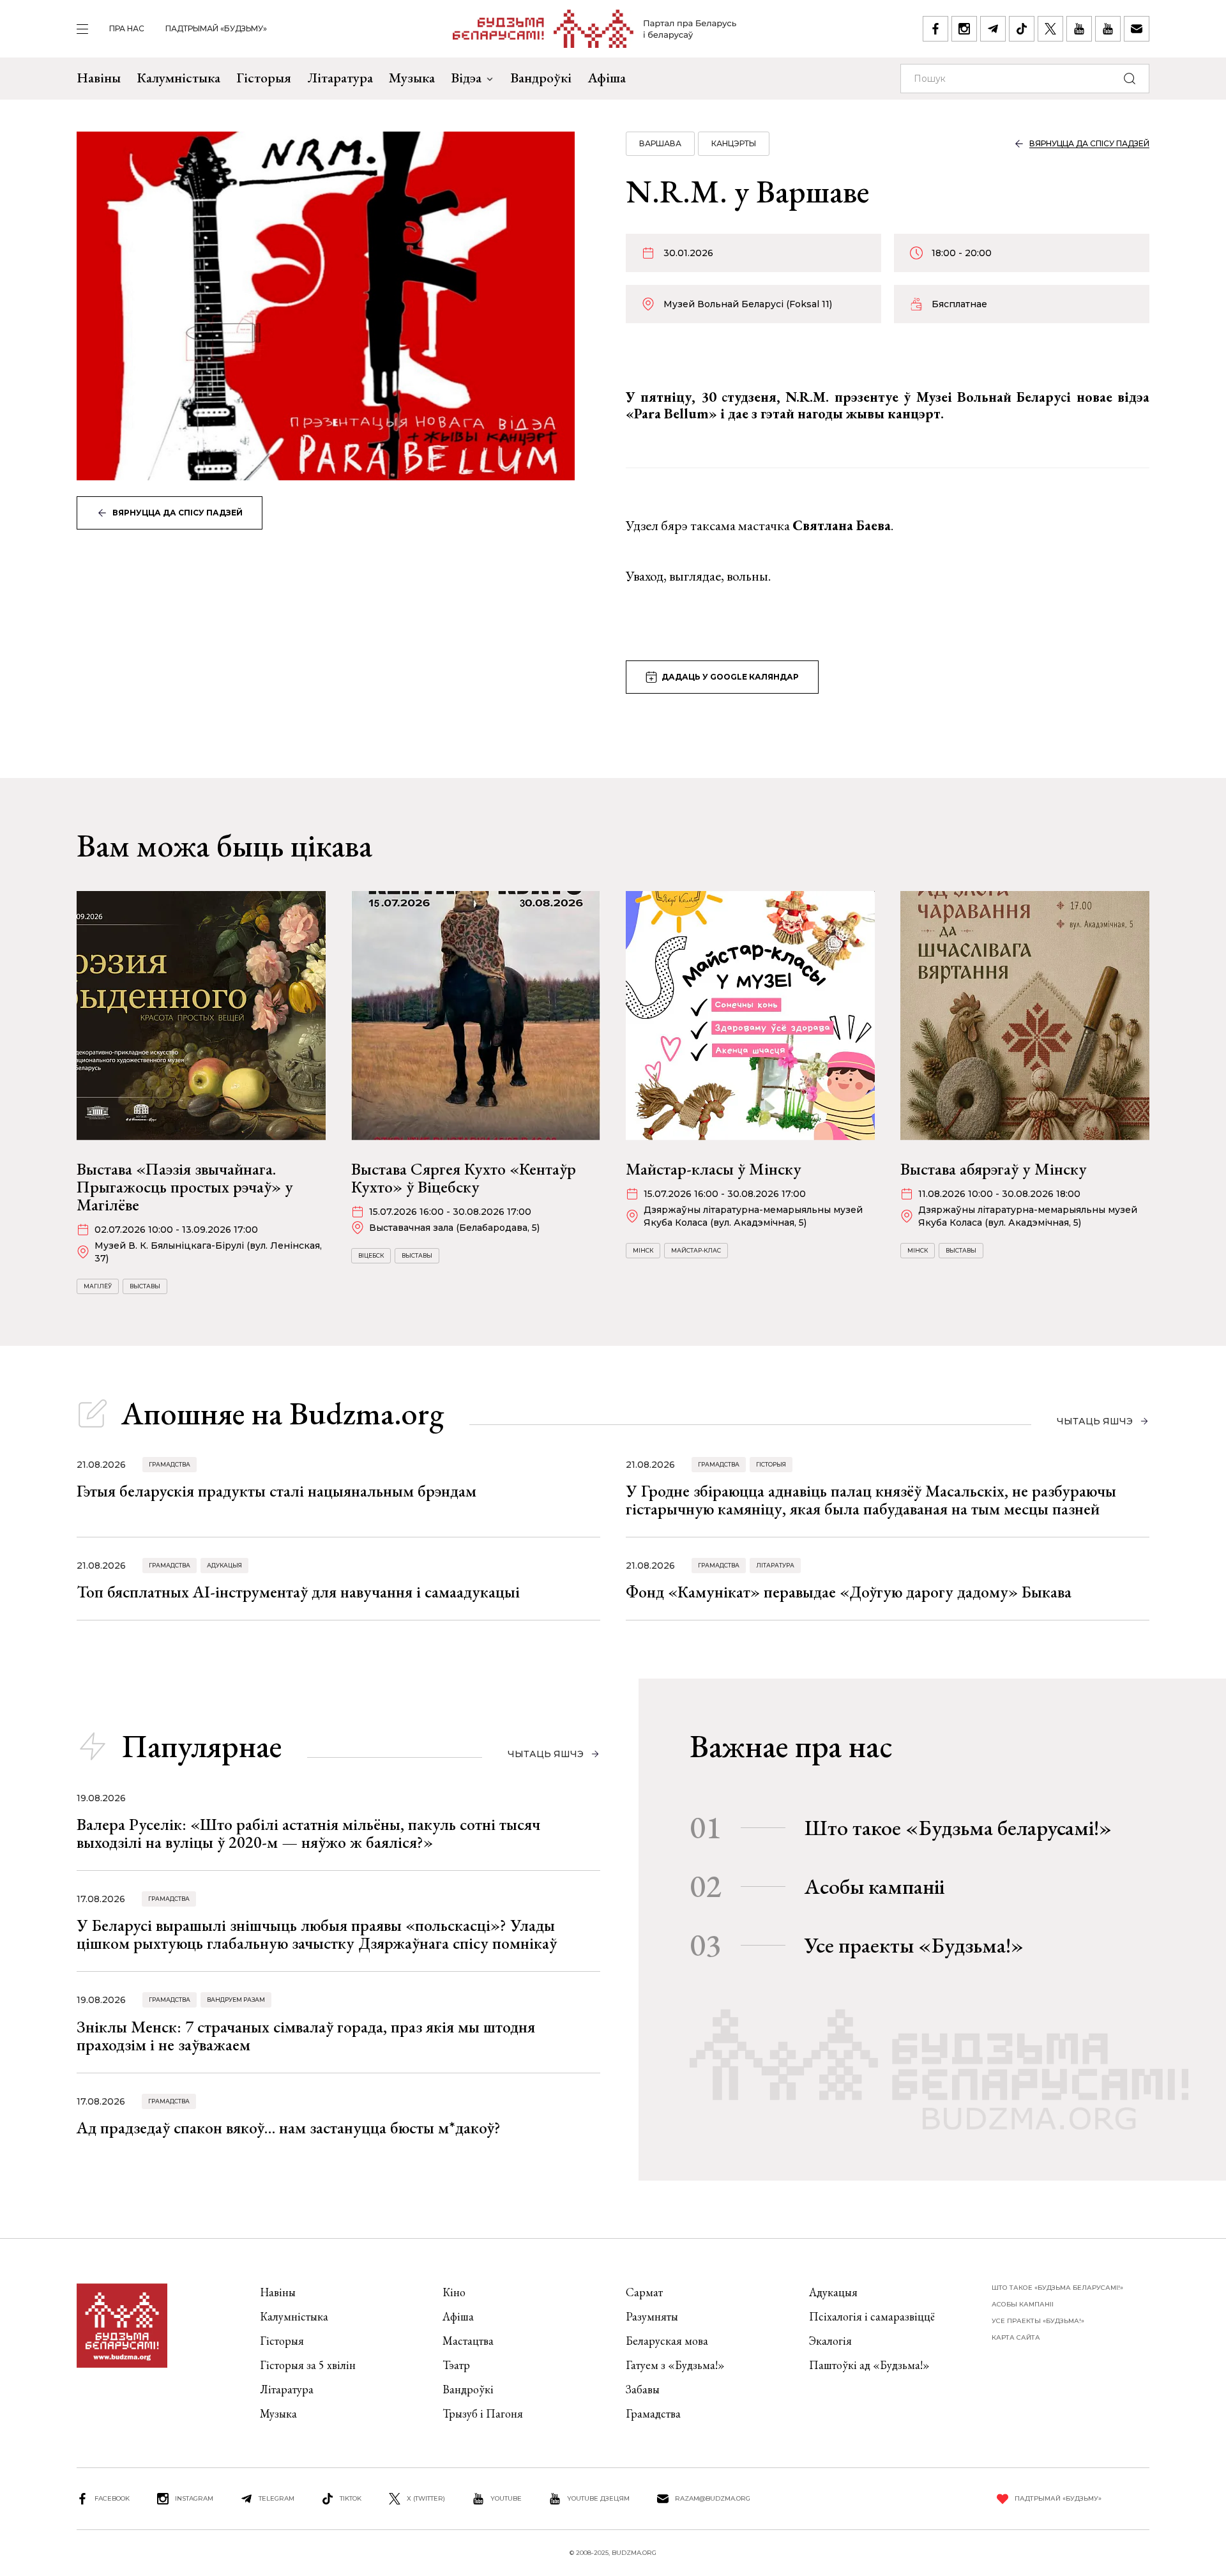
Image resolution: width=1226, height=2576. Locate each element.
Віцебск (371, 1255)
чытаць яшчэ (1095, 1421)
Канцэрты (734, 143)
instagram (194, 2498)
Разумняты (652, 2316)
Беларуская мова (667, 2341)
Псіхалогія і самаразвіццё (872, 2316)
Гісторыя (264, 78)
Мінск (643, 1250)
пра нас (127, 28)
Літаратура (340, 78)
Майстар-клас (696, 1250)
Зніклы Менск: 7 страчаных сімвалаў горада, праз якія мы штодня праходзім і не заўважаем (306, 2036)
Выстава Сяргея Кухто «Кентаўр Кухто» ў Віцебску (464, 1178)
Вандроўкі (541, 78)
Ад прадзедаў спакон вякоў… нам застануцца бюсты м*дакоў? (289, 2128)
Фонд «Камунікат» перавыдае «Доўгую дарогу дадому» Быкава (849, 1592)
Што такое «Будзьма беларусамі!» (958, 1827)
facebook (112, 2498)
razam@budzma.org (713, 2498)
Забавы (643, 2389)
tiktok (351, 2498)
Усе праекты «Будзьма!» (914, 1945)
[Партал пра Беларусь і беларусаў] (595, 29)
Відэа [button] (466, 78)
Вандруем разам (236, 2000)
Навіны (99, 78)
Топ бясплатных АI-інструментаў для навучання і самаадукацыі (298, 1592)
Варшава (660, 143)
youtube (506, 2498)
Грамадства (170, 1464)
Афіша (607, 78)
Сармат (644, 2292)
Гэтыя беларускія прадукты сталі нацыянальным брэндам (276, 1491)
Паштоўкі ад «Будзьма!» (869, 2365)
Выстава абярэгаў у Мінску (994, 1169)
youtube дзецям (598, 2498)
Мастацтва (468, 2341)
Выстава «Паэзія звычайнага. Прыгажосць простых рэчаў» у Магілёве (185, 1187)
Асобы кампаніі (874, 1886)
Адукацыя (224, 1565)
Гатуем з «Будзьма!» (675, 2365)
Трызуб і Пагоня (483, 2413)
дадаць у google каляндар (730, 677)
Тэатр (456, 2365)
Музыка (412, 78)
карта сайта (1016, 2337)
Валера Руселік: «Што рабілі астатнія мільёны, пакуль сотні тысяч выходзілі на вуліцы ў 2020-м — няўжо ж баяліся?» (308, 1833)
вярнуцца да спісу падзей (178, 513)
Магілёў (98, 1286)
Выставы (145, 1286)
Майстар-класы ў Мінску (714, 1169)
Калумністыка (178, 78)
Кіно (454, 2292)
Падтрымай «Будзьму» (216, 28)
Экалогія (830, 2341)
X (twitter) (426, 2498)
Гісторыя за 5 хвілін (308, 2365)
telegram (276, 2498)
